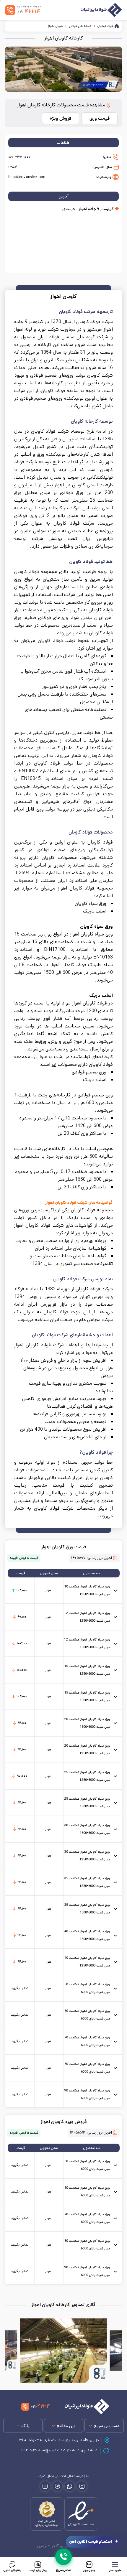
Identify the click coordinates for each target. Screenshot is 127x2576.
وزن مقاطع (66, 2426)
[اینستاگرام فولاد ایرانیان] (82, 2486)
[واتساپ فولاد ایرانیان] (70, 2486)
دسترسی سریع (107, 2426)
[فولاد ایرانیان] (84, 2407)
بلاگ (25, 2426)
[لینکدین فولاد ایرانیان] (45, 2486)
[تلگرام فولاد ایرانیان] (57, 2486)
